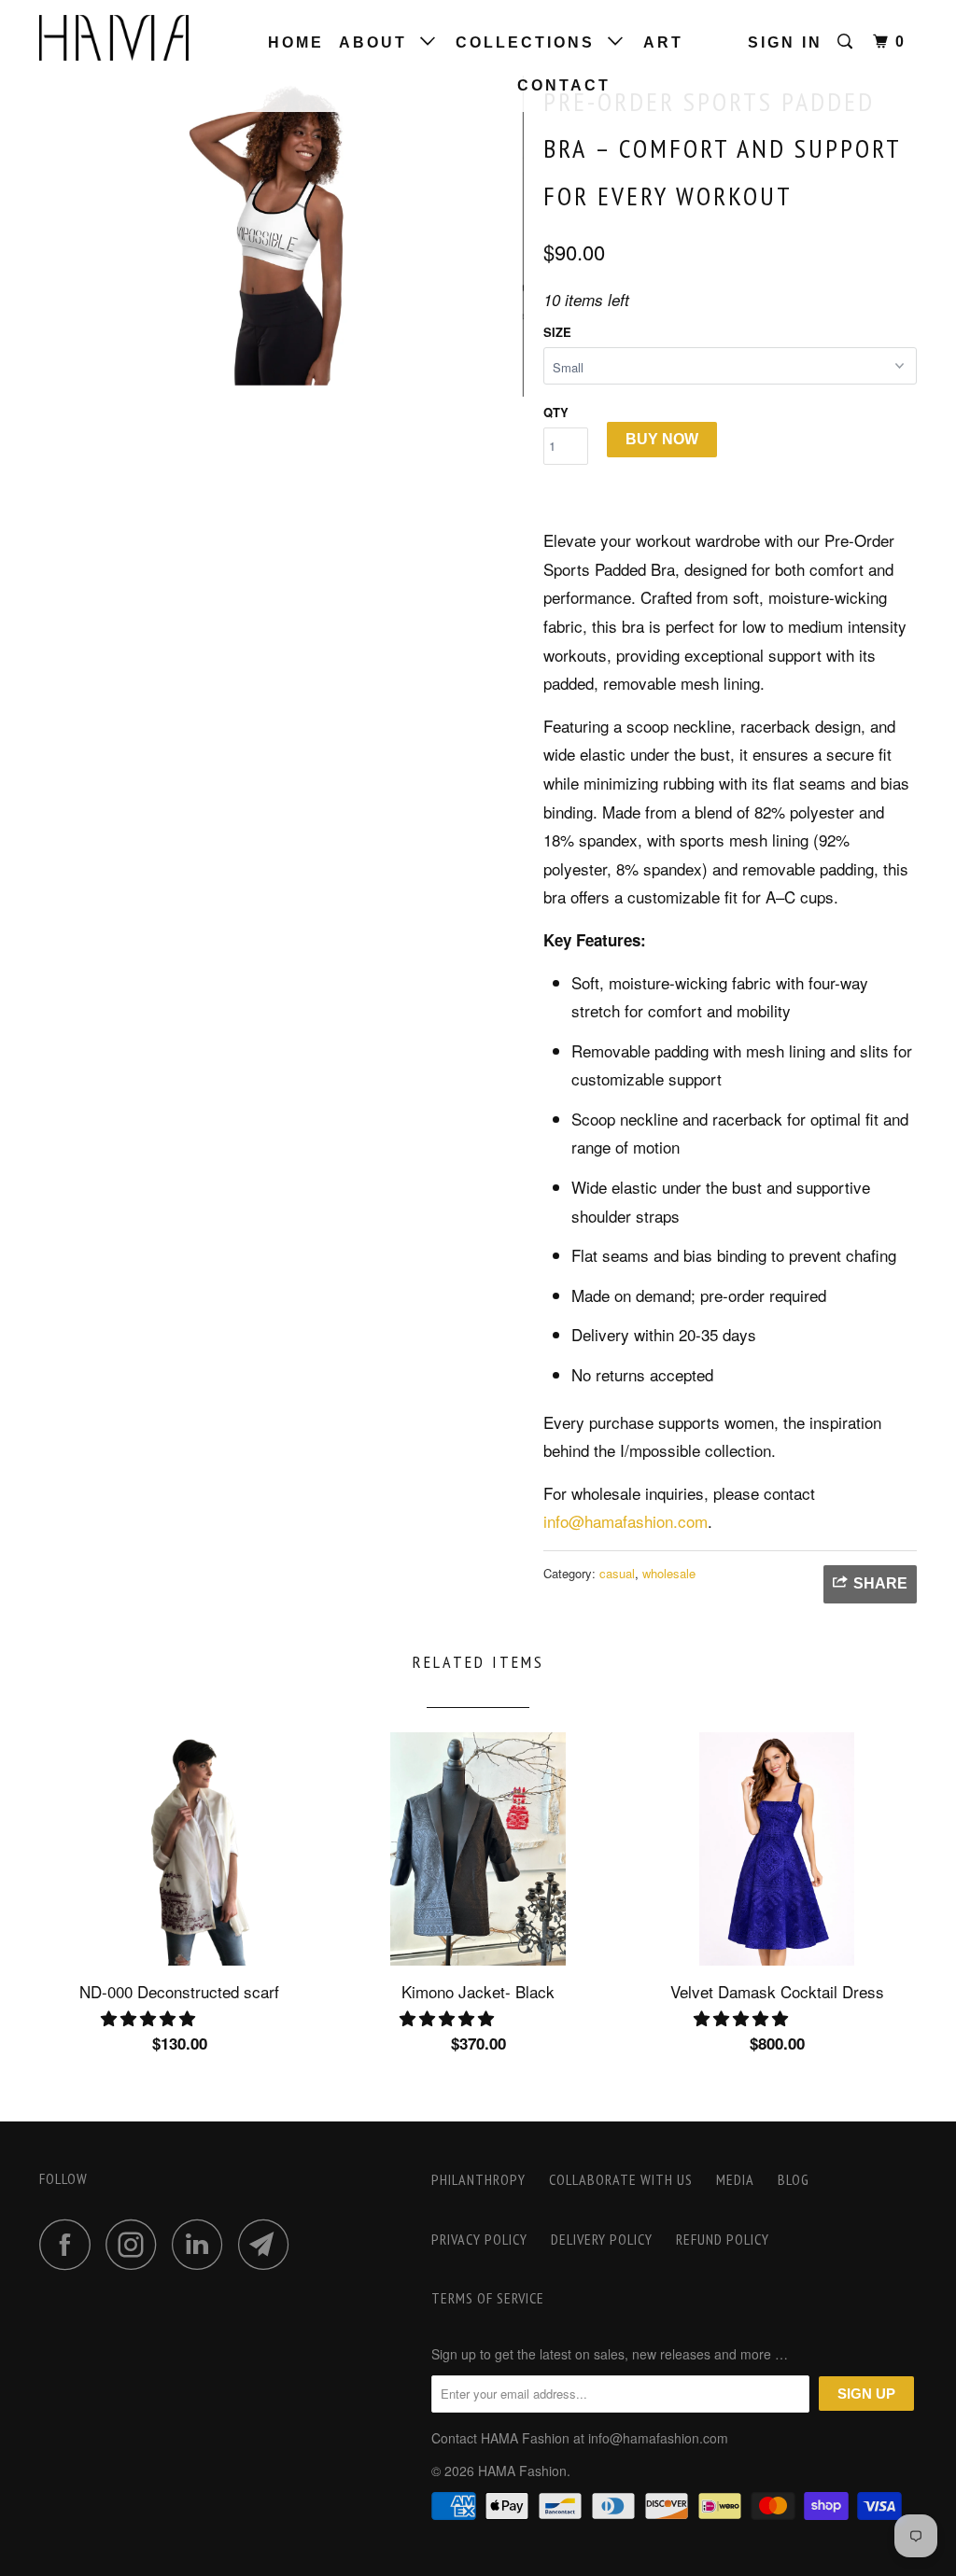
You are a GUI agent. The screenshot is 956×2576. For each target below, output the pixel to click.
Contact (564, 85)
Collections (532, 42)
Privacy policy (479, 2239)
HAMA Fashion (522, 2471)
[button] (150, 2017)
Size (557, 332)
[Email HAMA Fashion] (269, 2244)
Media (735, 2179)
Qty (556, 412)
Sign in (785, 42)
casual (617, 1573)
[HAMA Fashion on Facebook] (70, 2244)
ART (663, 42)
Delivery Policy (602, 2239)
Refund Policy (723, 2239)
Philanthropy (478, 2179)
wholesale (669, 1573)
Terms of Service (488, 2298)
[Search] (848, 42)
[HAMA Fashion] (114, 38)
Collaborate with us (621, 2179)
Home (296, 42)
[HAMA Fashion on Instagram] (136, 2244)
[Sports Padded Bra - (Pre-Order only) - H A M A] (282, 236)
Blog (794, 2179)
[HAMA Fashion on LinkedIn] (203, 2244)
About (380, 42)
